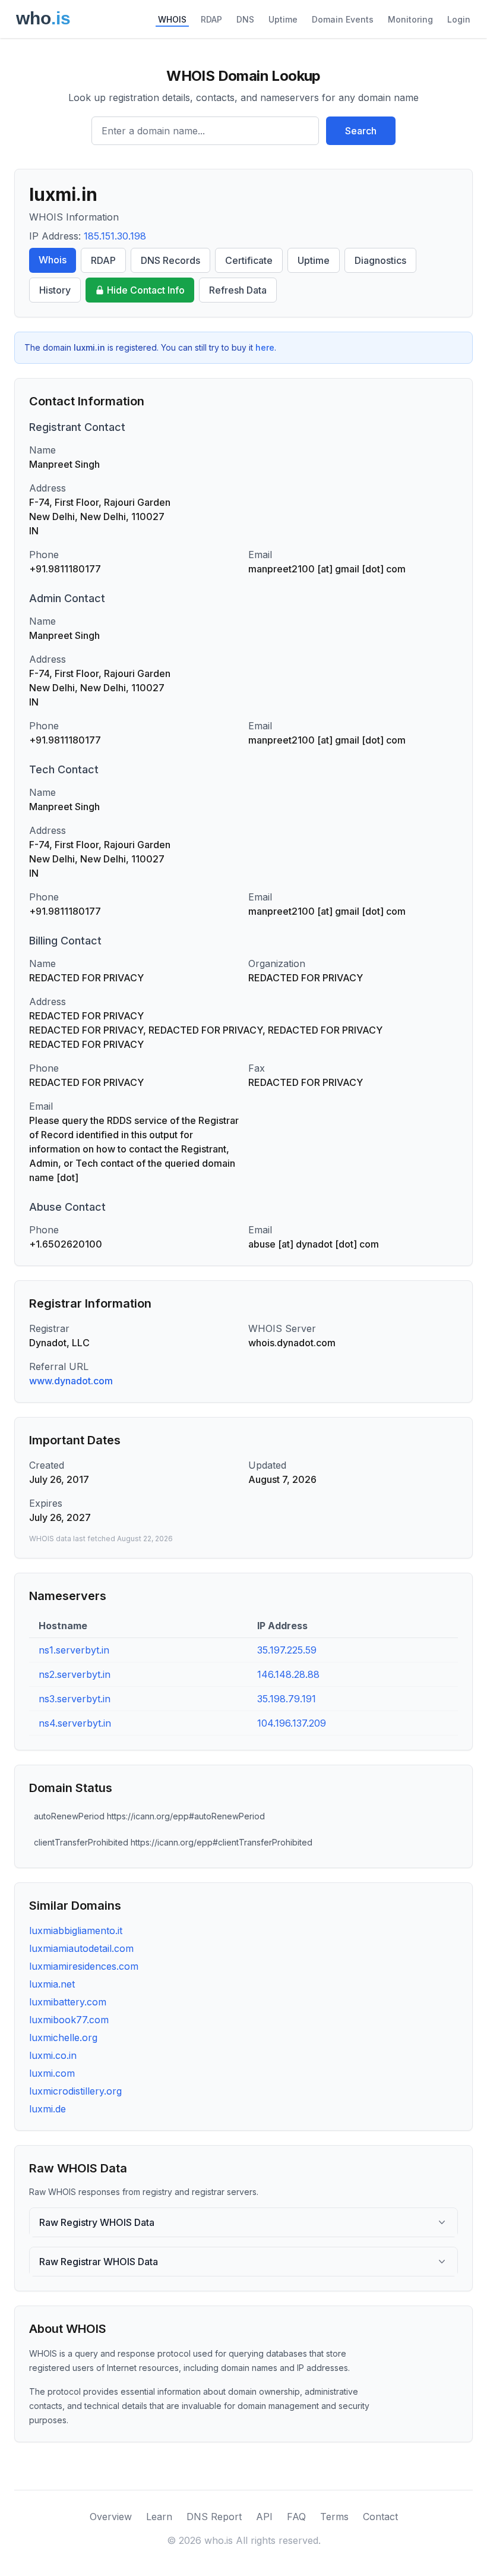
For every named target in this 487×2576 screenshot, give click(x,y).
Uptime (283, 19)
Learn (159, 2517)
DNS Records (170, 260)
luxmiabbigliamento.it (76, 1931)
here (265, 347)
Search (361, 131)
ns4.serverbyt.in (75, 1723)
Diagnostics (380, 260)
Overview (111, 2517)
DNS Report (214, 2517)
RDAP (211, 19)
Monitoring (410, 19)
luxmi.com (52, 2073)
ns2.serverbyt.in (75, 1674)
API (264, 2517)
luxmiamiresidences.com (84, 1966)
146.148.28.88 (288, 1674)
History (55, 290)
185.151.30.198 (115, 236)
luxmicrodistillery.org (75, 2091)
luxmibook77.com (69, 2020)
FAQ (296, 2517)
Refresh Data (238, 290)
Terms (334, 2517)
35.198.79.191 (287, 1699)
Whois (53, 260)
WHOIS (172, 19)
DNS (245, 19)
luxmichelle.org (63, 2038)
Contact (380, 2517)
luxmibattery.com (68, 2002)
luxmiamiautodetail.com (81, 1948)
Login (459, 19)
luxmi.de (48, 2109)
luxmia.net (52, 1984)
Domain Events (343, 19)
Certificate (249, 260)
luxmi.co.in (53, 2055)
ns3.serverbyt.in (75, 1699)
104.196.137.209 (292, 1723)
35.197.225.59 (287, 1650)
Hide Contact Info (146, 290)
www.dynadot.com (71, 1381)
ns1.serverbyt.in (74, 1650)
